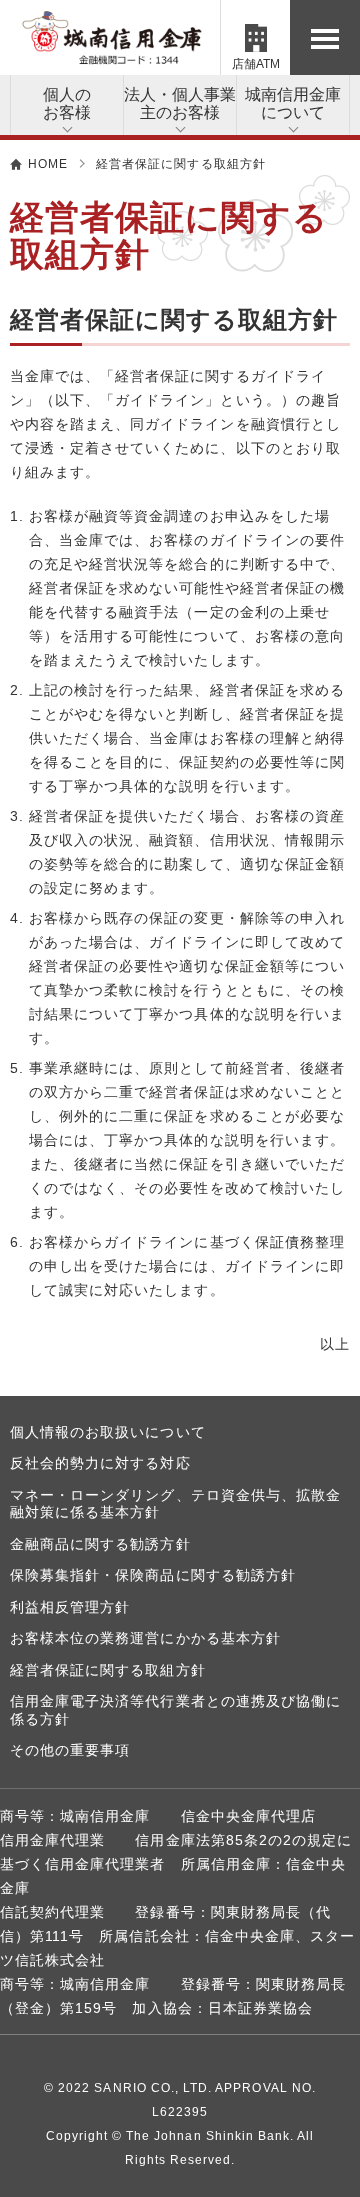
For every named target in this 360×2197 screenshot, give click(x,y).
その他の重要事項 (70, 1750)
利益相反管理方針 (70, 1607)
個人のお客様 (67, 103)
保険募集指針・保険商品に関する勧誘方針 (153, 1575)
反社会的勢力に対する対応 (100, 1463)
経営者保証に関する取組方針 (108, 1670)
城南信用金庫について (293, 103)
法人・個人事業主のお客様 (180, 103)
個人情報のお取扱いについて (108, 1432)
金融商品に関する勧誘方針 (100, 1544)
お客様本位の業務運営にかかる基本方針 (145, 1638)
